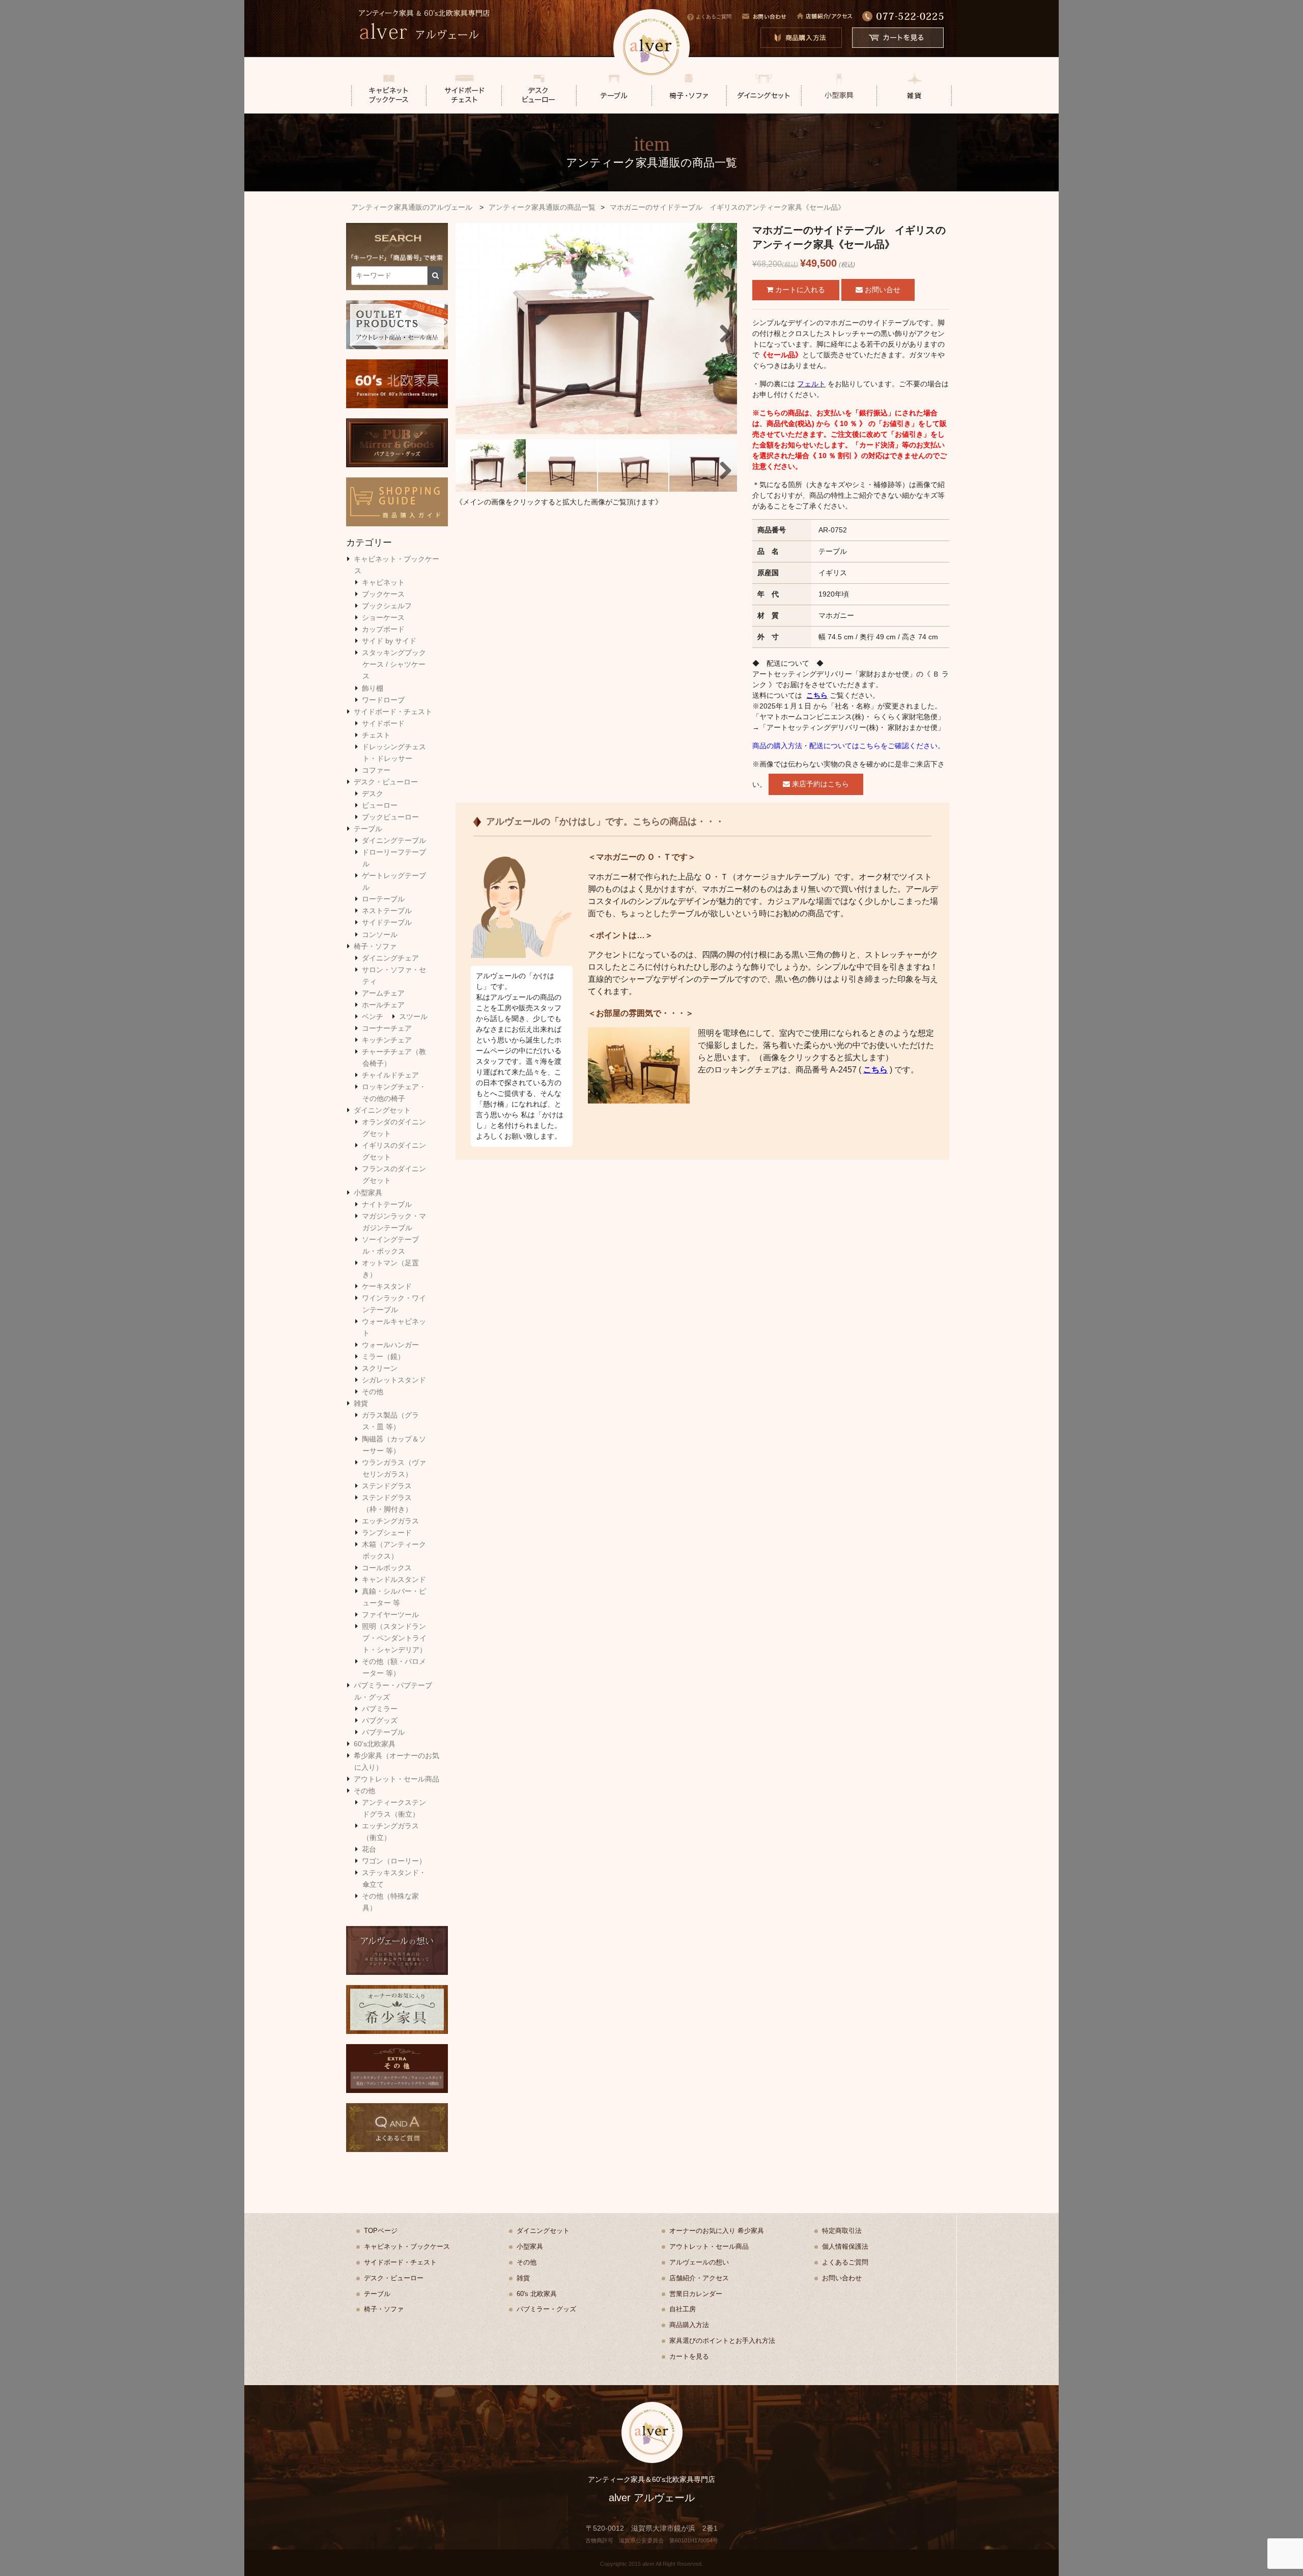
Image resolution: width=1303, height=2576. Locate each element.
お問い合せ (882, 290)
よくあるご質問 (714, 17)
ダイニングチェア (390, 958)
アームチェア (383, 993)
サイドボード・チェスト (393, 712)
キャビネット (383, 582)
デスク (373, 794)
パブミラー (380, 1709)
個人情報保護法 (845, 2246)
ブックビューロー (390, 817)
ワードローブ (383, 700)
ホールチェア (383, 1005)
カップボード (383, 629)
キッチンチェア (387, 1040)
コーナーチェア (387, 1028)
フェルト (811, 384)
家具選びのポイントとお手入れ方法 (722, 2341)
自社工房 (683, 2309)
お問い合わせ (842, 2278)
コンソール (380, 935)
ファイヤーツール (390, 1615)
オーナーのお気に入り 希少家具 (717, 2231)
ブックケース (383, 594)
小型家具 (368, 1193)
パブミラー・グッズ (546, 2309)
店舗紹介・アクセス (699, 2278)
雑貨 (361, 1403)
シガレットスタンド (394, 1380)
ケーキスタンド (387, 1286)
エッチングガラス (390, 1521)
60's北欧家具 (375, 1744)
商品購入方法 (689, 2325)
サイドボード (383, 723)
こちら (817, 695)
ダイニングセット (382, 1110)
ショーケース (383, 617)
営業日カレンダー (696, 2294)
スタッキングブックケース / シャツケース (394, 664)
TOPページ (381, 2231)
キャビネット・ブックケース (407, 2246)
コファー (376, 770)
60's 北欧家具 (537, 2294)
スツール (413, 1016)
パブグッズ (380, 1720)
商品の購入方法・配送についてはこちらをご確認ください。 (848, 746)
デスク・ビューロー (386, 782)
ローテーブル (383, 899)
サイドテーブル (387, 922)
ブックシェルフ (387, 606)
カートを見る (689, 2356)
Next (722, 331)
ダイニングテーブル (394, 840)
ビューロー (380, 805)
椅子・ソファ (375, 946)
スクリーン (380, 1368)
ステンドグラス (387, 1486)
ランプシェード (387, 1533)
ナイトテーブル (387, 1204)
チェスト (376, 735)
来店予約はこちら (819, 784)
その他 (373, 1392)
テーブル (368, 829)
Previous (471, 331)
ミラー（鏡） (383, 1356)
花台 (369, 1849)
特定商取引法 (842, 2231)
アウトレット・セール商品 (396, 1779)
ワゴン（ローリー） (394, 1861)
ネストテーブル (387, 911)
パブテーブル (383, 1732)
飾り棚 (373, 688)
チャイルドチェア (390, 1075)
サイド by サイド (389, 641)
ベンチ (373, 1016)
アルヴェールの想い (699, 2262)
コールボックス (387, 1568)
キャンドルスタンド (394, 1579)
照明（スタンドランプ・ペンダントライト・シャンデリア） (394, 1638)
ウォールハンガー (390, 1345)
